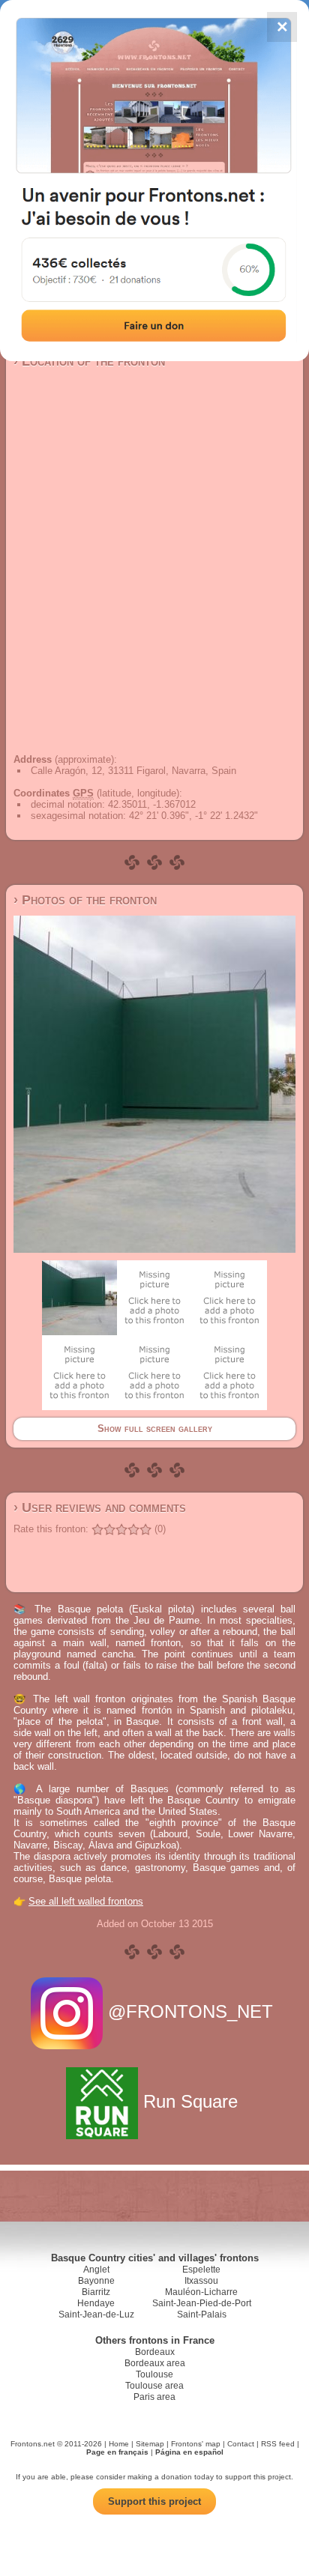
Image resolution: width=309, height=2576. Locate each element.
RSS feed (278, 2444)
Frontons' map (196, 2444)
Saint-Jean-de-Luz (96, 2315)
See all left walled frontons (86, 1901)
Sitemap (150, 2444)
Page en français (117, 2452)
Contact (241, 2444)
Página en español (189, 2452)
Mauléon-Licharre (201, 2292)
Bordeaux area (155, 2363)
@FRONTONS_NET (190, 2011)
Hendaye (96, 2303)
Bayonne (96, 2281)
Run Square (190, 2101)
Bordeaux (155, 2352)
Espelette (201, 2270)
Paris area (154, 2397)
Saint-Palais (202, 2315)
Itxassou (201, 2281)
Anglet (96, 2270)
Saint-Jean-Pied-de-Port (202, 2303)
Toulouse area (154, 2386)
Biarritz (96, 2292)
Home (119, 2444)
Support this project (154, 2501)
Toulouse (154, 2374)
